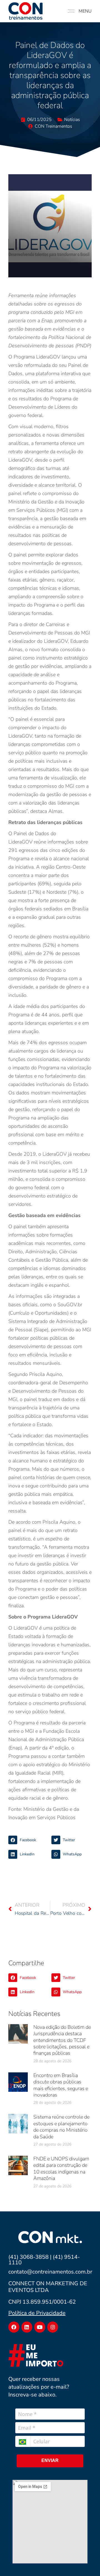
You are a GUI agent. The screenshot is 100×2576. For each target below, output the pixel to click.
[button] (28, 1840)
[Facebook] (14, 2327)
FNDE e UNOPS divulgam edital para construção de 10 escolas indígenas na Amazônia (61, 2168)
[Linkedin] (27, 2327)
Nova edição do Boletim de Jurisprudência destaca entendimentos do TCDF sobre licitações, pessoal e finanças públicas (62, 2040)
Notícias (72, 120)
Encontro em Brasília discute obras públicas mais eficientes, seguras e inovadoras (61, 2085)
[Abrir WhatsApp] (86, 2562)
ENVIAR (50, 2460)
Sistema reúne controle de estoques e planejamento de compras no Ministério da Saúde (61, 2127)
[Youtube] (40, 2327)
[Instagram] (53, 2327)
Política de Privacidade (37, 2313)
